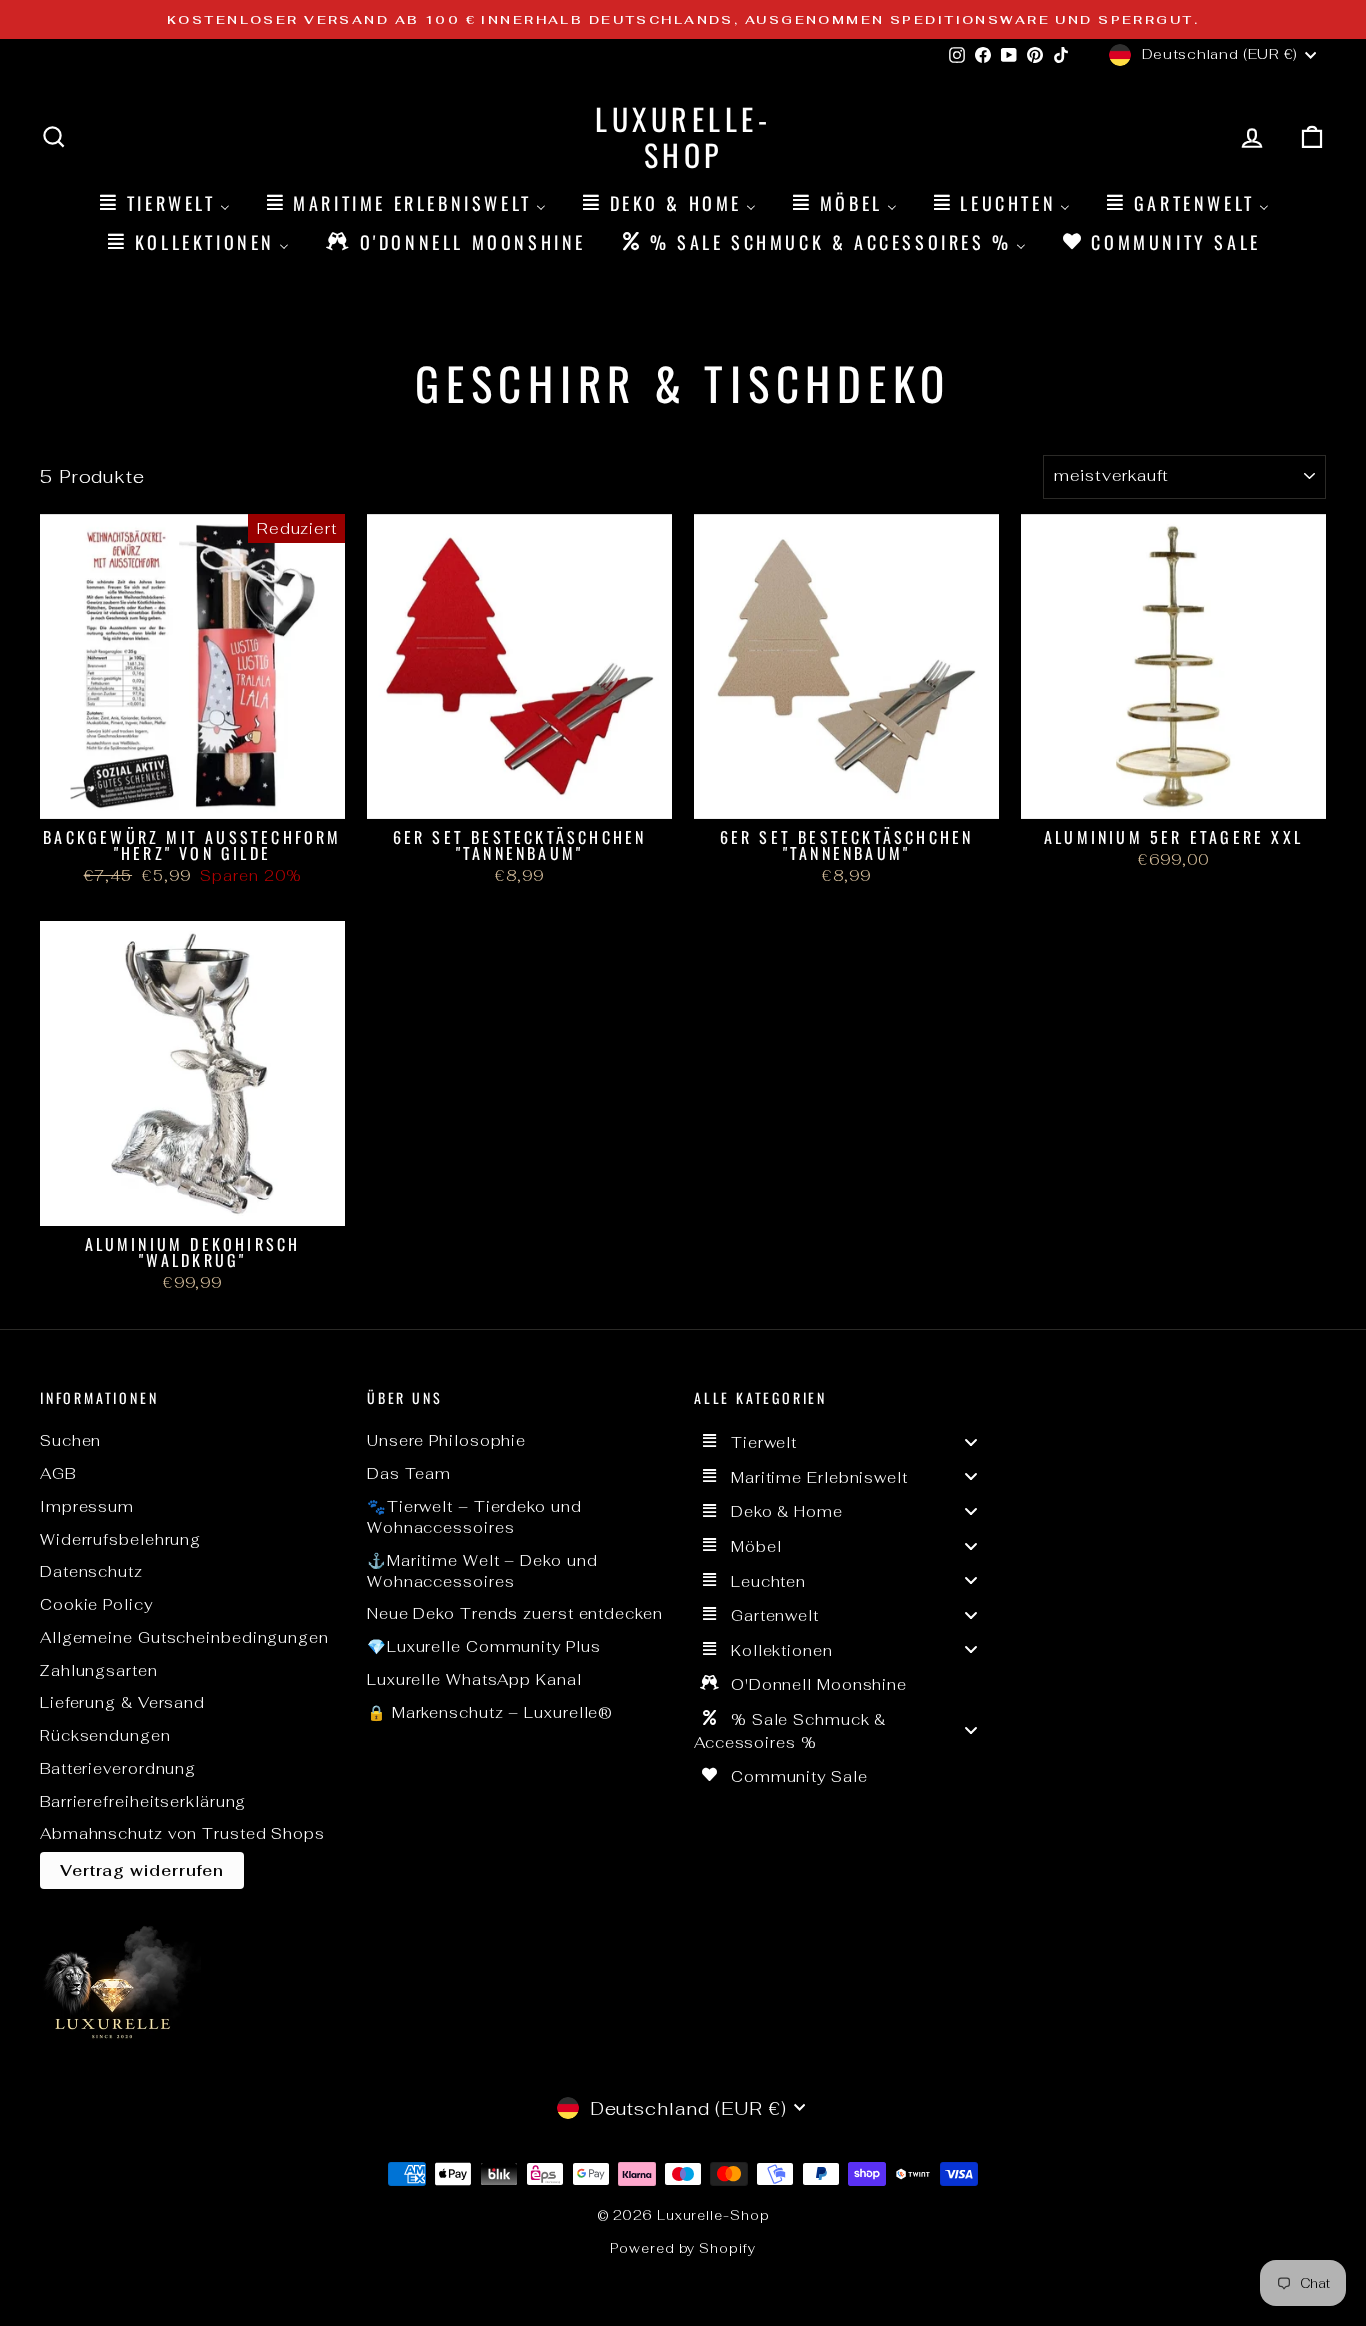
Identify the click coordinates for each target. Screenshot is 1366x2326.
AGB (58, 1473)
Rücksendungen (105, 1735)
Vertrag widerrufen (142, 1870)
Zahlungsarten (99, 1670)
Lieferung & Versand (122, 1702)
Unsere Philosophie (446, 1440)
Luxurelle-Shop (683, 136)
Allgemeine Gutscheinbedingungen (184, 1637)
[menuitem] (163, 202)
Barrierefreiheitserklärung (143, 1801)
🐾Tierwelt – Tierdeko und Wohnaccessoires (474, 1517)
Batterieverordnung (118, 1768)
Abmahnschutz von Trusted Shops (182, 1833)
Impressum (87, 1506)
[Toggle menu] (971, 1441)
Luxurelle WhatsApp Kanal (474, 1679)
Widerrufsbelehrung (120, 1539)
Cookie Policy (96, 1604)
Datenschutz (91, 1571)
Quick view (193, 796)
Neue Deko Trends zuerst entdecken (515, 1613)
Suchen (70, 1440)
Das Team (409, 1473)
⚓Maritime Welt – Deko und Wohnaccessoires (482, 1571)
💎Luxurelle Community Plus (484, 1646)
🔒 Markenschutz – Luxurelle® (490, 1712)
